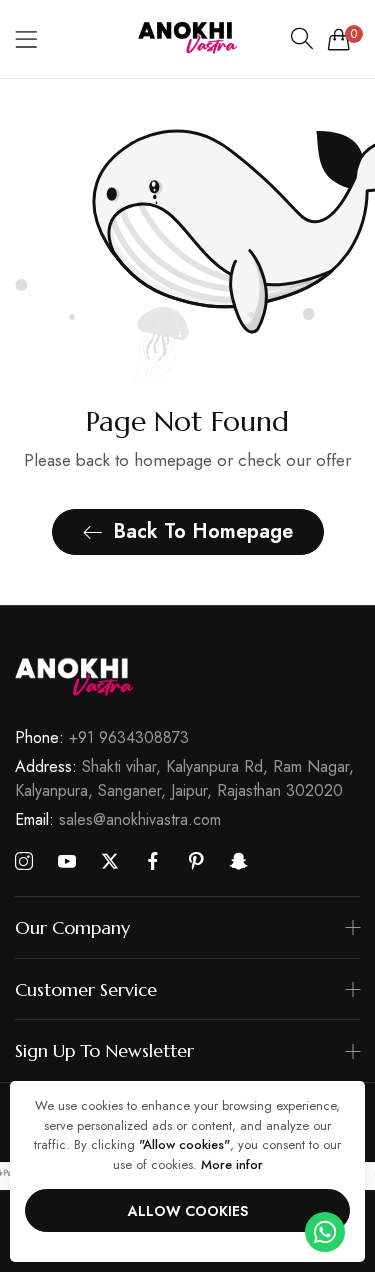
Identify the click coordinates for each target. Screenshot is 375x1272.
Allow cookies (188, 1211)
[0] (339, 39)
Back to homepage (203, 531)
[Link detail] (24, 862)
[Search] (302, 39)
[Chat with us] (325, 1230)
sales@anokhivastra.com (118, 819)
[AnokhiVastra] (188, 39)
